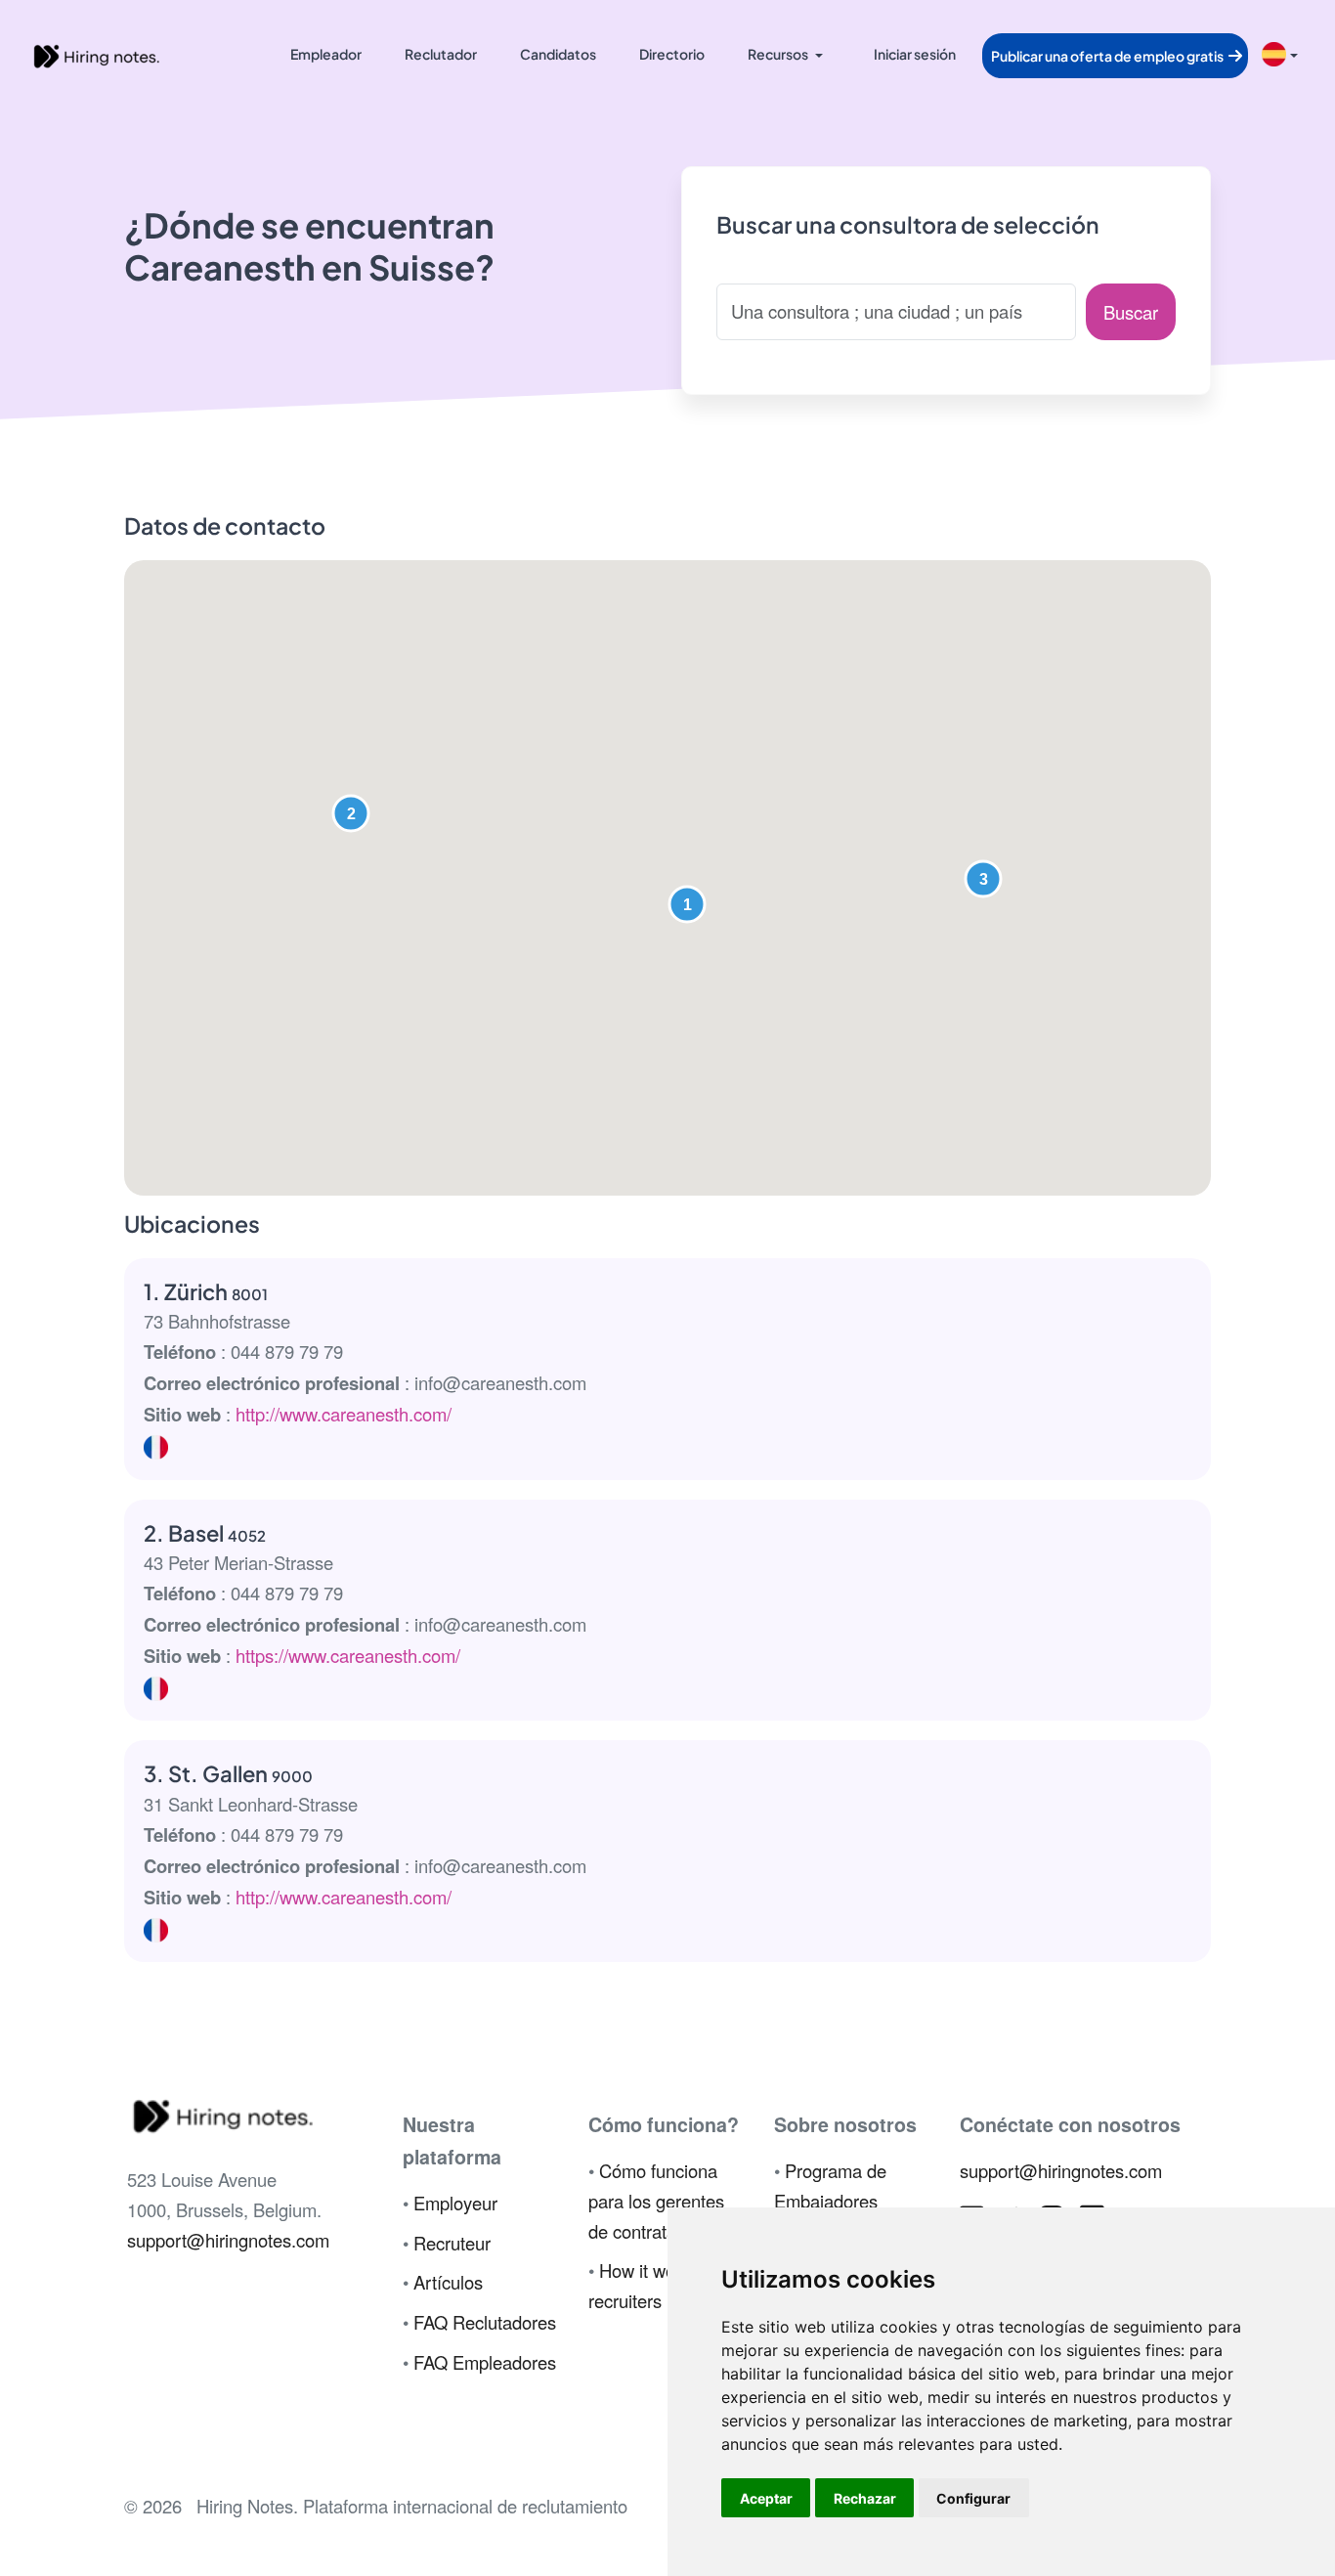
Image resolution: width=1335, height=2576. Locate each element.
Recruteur (452, 2243)
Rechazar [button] (865, 2498)
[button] (687, 904)
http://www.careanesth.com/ (344, 1414)
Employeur (455, 2203)
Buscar (1131, 312)
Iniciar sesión (915, 54)
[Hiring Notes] (96, 54)
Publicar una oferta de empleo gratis (1108, 56)
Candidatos (558, 54)
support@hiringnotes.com (228, 2240)
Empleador (326, 54)
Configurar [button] (973, 2498)
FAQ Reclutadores (485, 2322)
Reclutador (441, 54)
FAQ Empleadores (485, 2362)
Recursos (778, 54)
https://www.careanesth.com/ (348, 1655)
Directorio (672, 54)
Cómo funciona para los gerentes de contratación (656, 2201)
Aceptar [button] (766, 2498)
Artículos (448, 2282)
